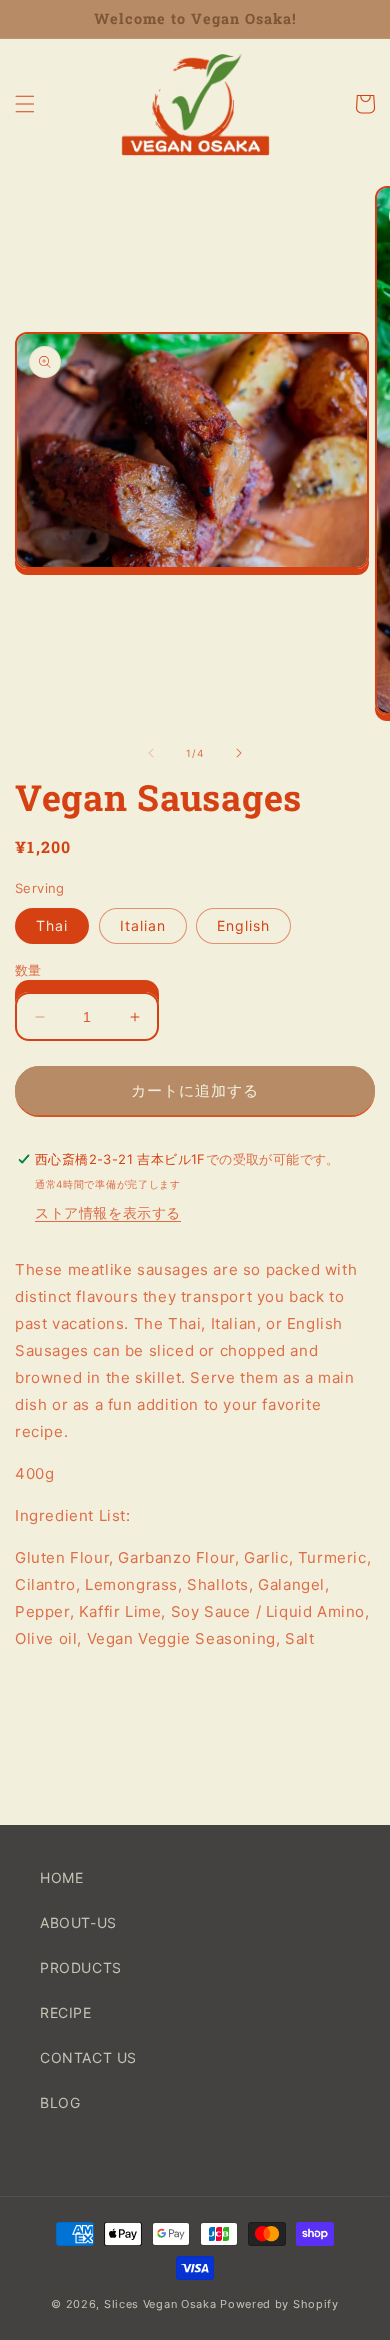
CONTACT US (88, 2057)
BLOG (60, 2102)
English (243, 925)
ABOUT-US (78, 1922)
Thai (52, 925)
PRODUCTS (81, 1967)
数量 (28, 970)
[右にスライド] (239, 753)
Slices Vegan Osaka (160, 2304)
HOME (61, 1877)
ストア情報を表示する (108, 1212)
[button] (25, 104)
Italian (143, 925)
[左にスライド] (151, 753)
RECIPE (66, 2012)
